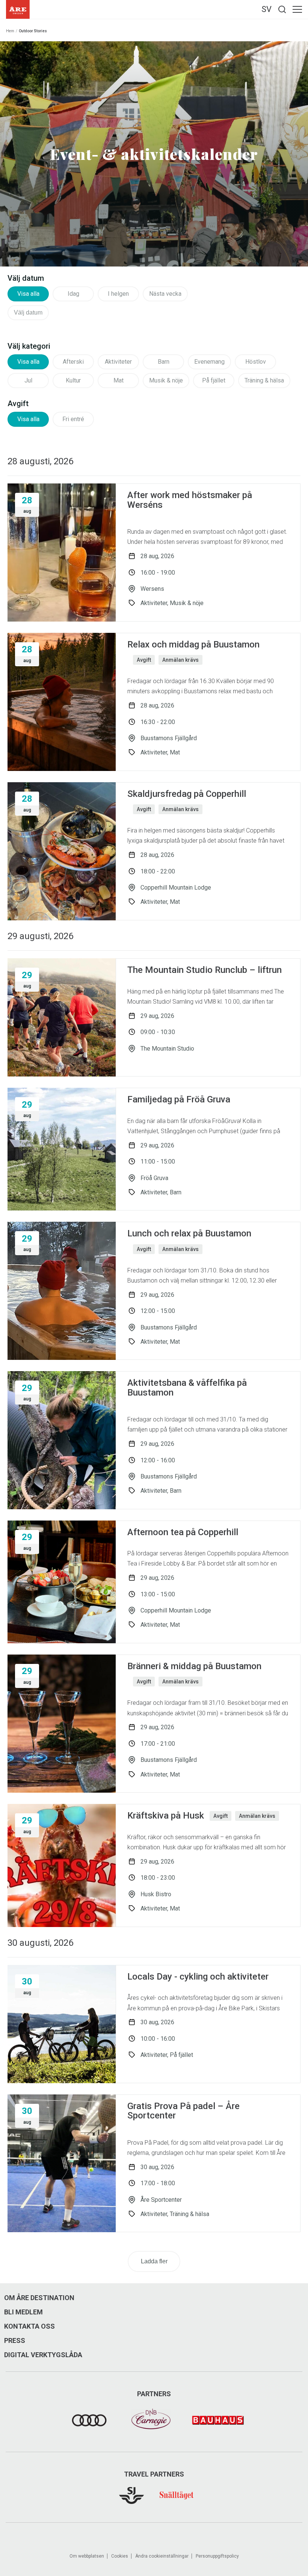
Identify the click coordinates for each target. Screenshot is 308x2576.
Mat (119, 380)
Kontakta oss (29, 2326)
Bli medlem (23, 2312)
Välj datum (28, 312)
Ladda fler (154, 2261)
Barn (164, 362)
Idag (73, 294)
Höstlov (256, 362)
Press (15, 2341)
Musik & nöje (166, 380)
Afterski (73, 362)
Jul (28, 380)
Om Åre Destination (39, 2298)
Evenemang (209, 362)
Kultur (73, 380)
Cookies (120, 2556)
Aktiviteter (118, 362)
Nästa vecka (165, 294)
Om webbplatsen (87, 2556)
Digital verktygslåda (43, 2355)
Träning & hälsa (264, 380)
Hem (10, 31)
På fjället (214, 380)
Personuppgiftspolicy (217, 2556)
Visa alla (28, 294)
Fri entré (73, 419)
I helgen (118, 294)
